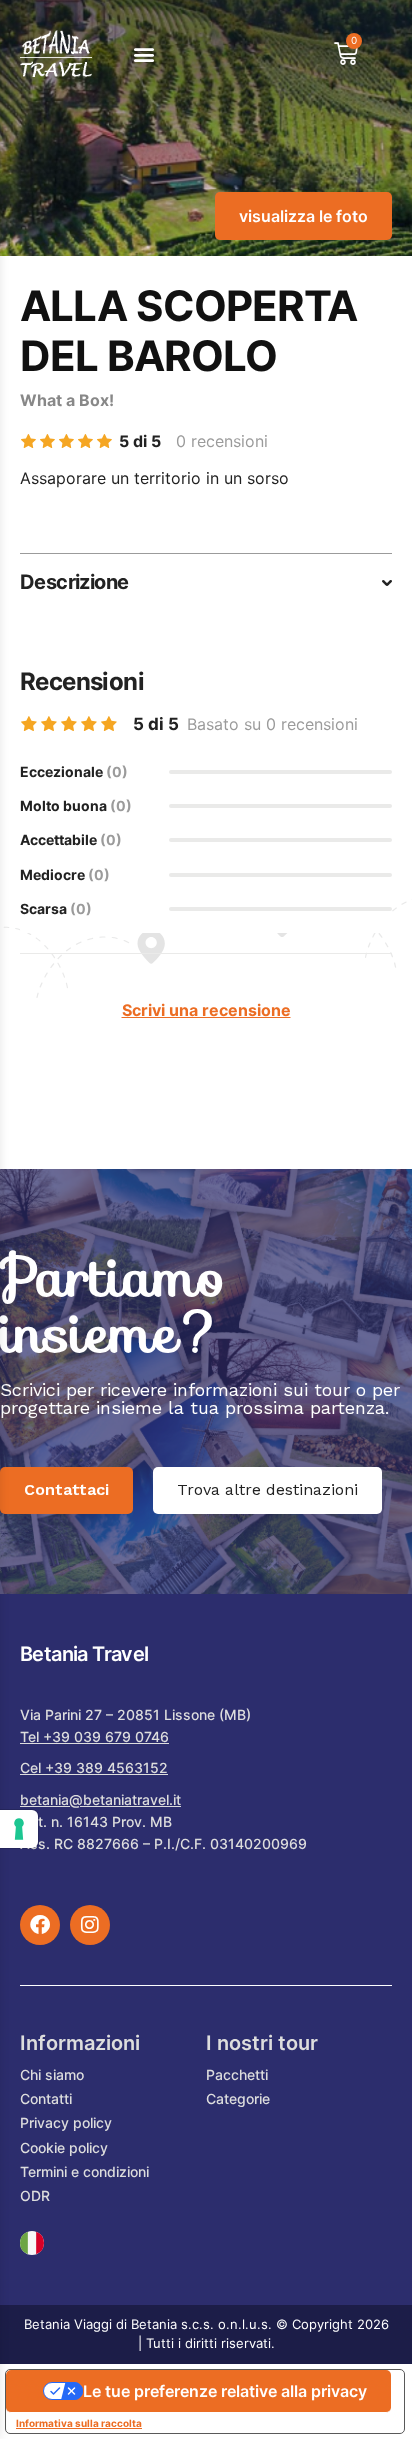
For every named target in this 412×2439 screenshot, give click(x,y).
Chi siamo (52, 2074)
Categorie (238, 2098)
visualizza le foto (303, 216)
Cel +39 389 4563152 (94, 1767)
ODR (35, 2195)
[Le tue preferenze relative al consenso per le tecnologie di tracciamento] (19, 1829)
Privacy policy (66, 2122)
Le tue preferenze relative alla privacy (225, 2391)
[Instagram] (90, 1925)
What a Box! (67, 400)
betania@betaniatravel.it (100, 1799)
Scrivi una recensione (206, 1010)
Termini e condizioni (84, 2171)
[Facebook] (40, 1925)
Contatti (46, 2098)
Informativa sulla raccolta (79, 2423)
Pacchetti (237, 2074)
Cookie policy (64, 2147)
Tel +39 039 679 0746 (94, 1736)
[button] (144, 54)
